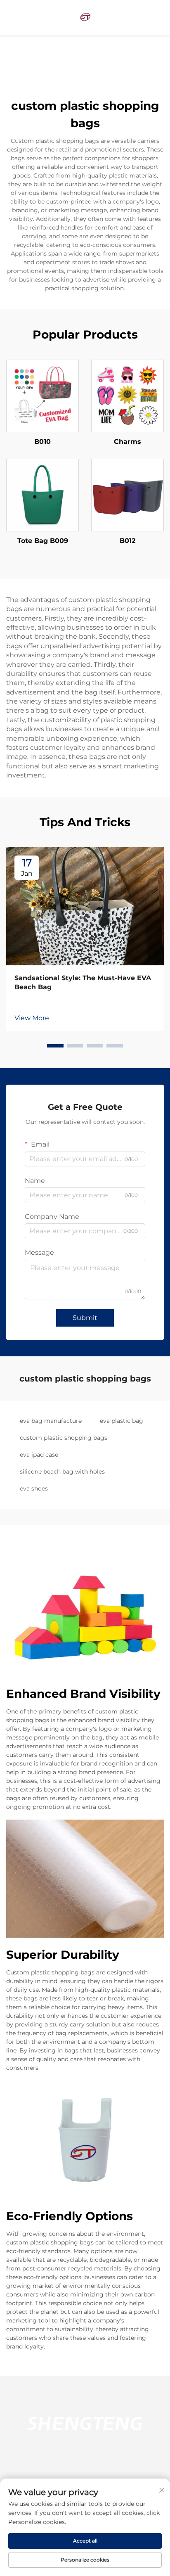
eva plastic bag (122, 1421)
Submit (85, 1318)
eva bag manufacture (51, 1421)
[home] (85, 17)
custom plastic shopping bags (64, 1438)
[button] (55, 1046)
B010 (42, 442)
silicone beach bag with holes (62, 1472)
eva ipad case (39, 1455)
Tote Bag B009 (43, 541)
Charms (127, 442)
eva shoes (34, 1488)
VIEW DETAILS (42, 396)
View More (32, 1018)
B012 (127, 541)
